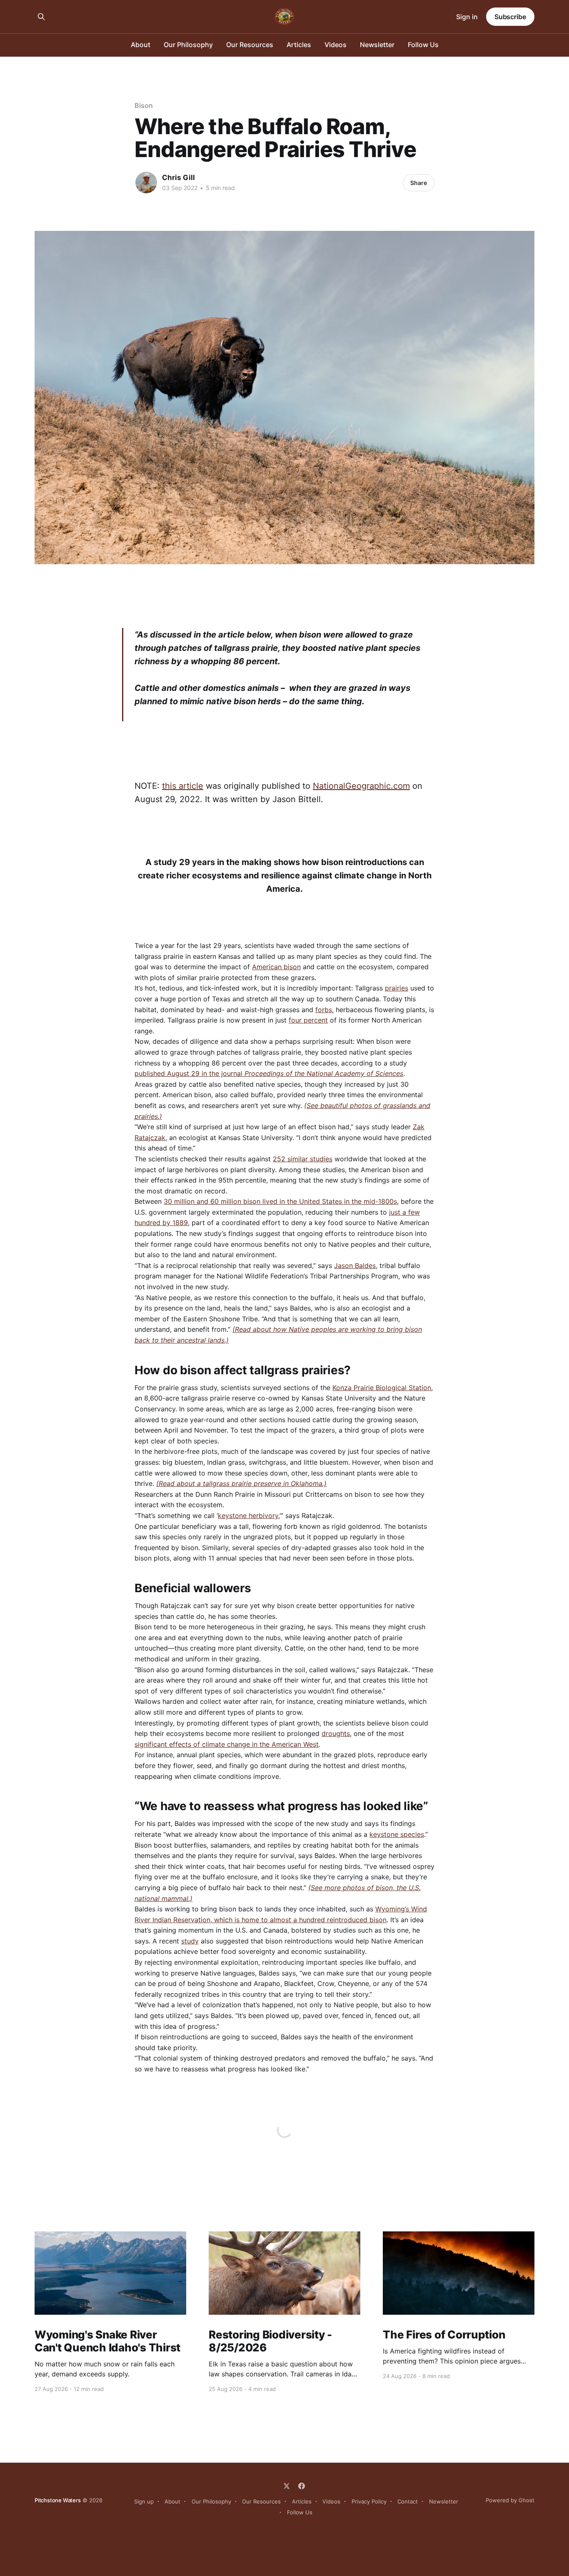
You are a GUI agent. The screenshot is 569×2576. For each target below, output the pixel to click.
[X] (287, 2486)
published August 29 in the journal (269, 1073)
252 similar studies (303, 1159)
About (141, 45)
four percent (308, 1020)
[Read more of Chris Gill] (146, 183)
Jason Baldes (355, 1265)
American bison (276, 967)
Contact (408, 2501)
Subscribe (510, 17)
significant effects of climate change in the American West (227, 1744)
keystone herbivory (248, 1516)
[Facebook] (302, 2486)
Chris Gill (178, 178)
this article (183, 786)
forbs (324, 1010)
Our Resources (250, 45)
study (190, 1941)
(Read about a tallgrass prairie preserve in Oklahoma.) (241, 1483)
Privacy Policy (369, 2501)
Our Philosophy (188, 45)
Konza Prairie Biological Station (382, 1388)
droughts (336, 1733)
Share (419, 183)
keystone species (397, 1834)
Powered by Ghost (510, 2500)
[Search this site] (41, 17)
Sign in (467, 17)
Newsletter (377, 45)
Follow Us (423, 45)
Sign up (144, 2501)
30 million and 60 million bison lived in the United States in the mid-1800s (280, 1201)
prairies (397, 988)
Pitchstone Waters (58, 2500)
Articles (299, 45)
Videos (336, 45)
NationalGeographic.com (361, 786)
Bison (144, 105)
